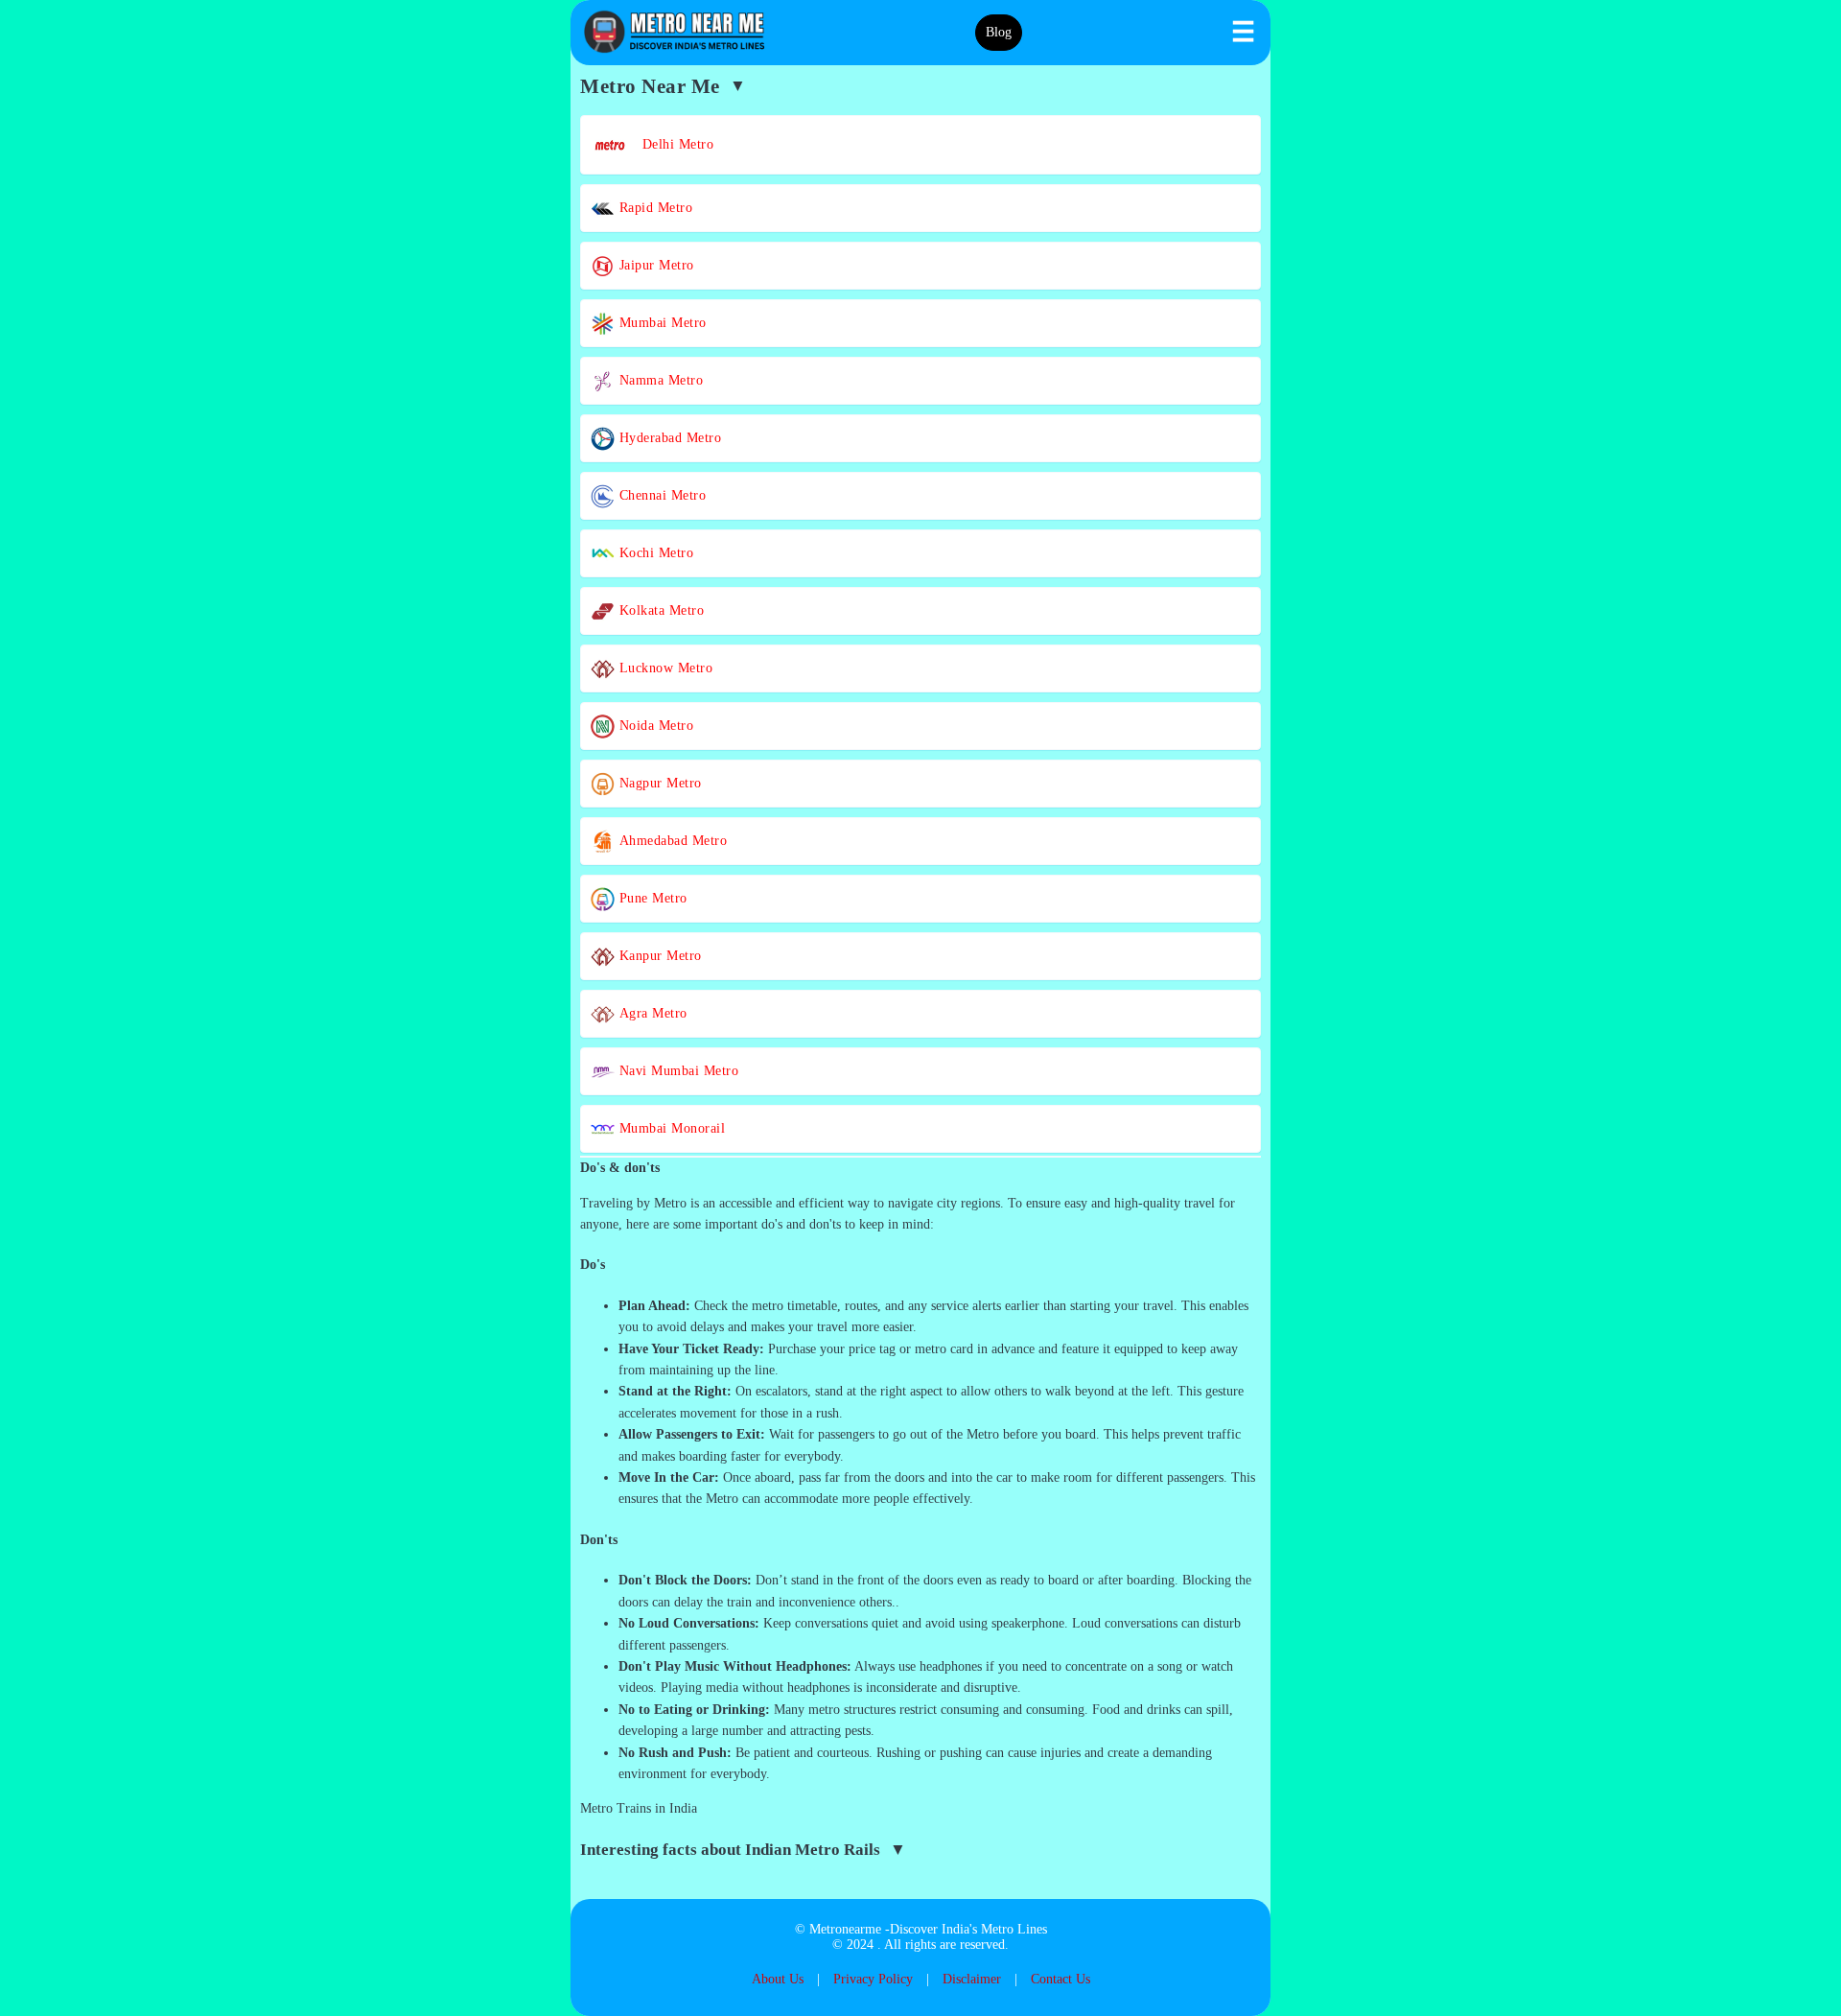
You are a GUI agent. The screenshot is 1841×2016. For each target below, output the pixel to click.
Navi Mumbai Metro (676, 1071)
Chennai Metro (660, 495)
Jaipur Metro (654, 265)
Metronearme (845, 1929)
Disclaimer (972, 1979)
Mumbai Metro (661, 323)
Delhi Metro (671, 144)
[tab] (920, 1168)
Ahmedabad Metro (671, 841)
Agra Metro (651, 1013)
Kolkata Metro (659, 610)
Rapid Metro (653, 208)
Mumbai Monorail (670, 1128)
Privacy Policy (873, 1979)
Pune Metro (651, 898)
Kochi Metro (654, 553)
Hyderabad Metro (668, 438)
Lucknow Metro (664, 668)
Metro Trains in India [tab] (639, 1808)
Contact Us (1060, 1979)
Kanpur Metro (658, 956)
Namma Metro (659, 380)
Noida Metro (654, 726)
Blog (999, 32)
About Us (778, 1979)
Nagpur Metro (658, 783)
